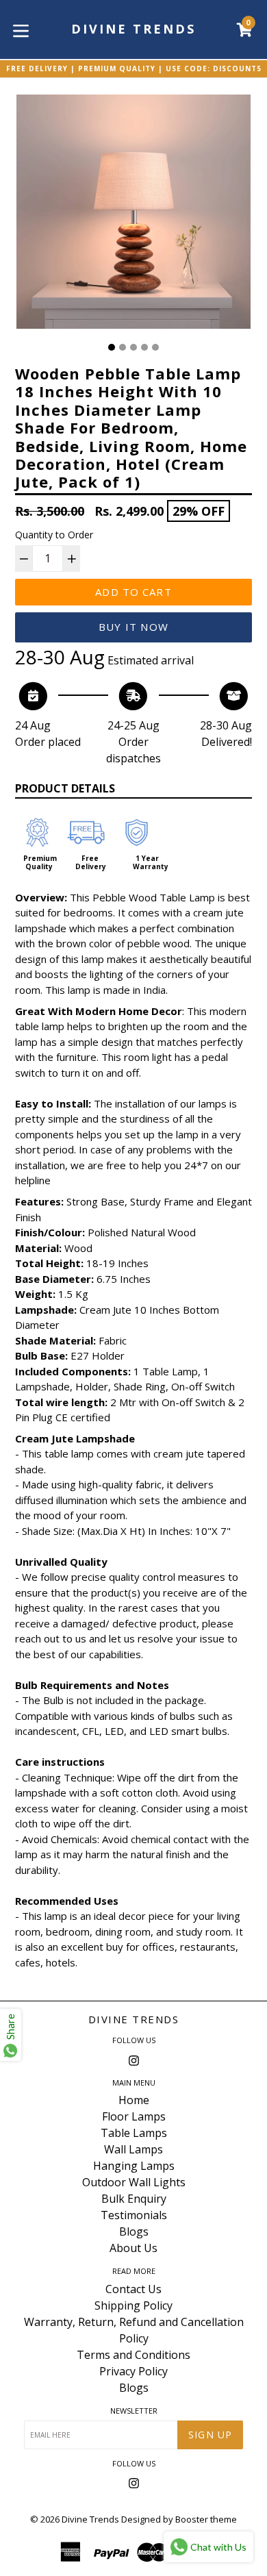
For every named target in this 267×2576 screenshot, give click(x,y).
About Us (133, 2248)
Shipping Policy (133, 2305)
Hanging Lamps (134, 2166)
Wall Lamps (133, 2149)
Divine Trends (134, 2019)
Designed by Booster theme (179, 2519)
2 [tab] (123, 347)
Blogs (134, 2231)
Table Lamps (134, 2133)
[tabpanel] (133, 215)
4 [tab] (144, 347)
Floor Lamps (134, 2116)
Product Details (65, 788)
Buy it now (133, 627)
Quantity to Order (54, 535)
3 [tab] (133, 347)
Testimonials (134, 2215)
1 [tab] (112, 347)
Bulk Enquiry (134, 2199)
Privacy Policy (133, 2371)
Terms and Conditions (133, 2355)
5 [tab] (155, 347)
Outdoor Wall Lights (134, 2182)
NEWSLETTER (134, 2411)
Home (134, 2100)
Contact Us (133, 2289)
